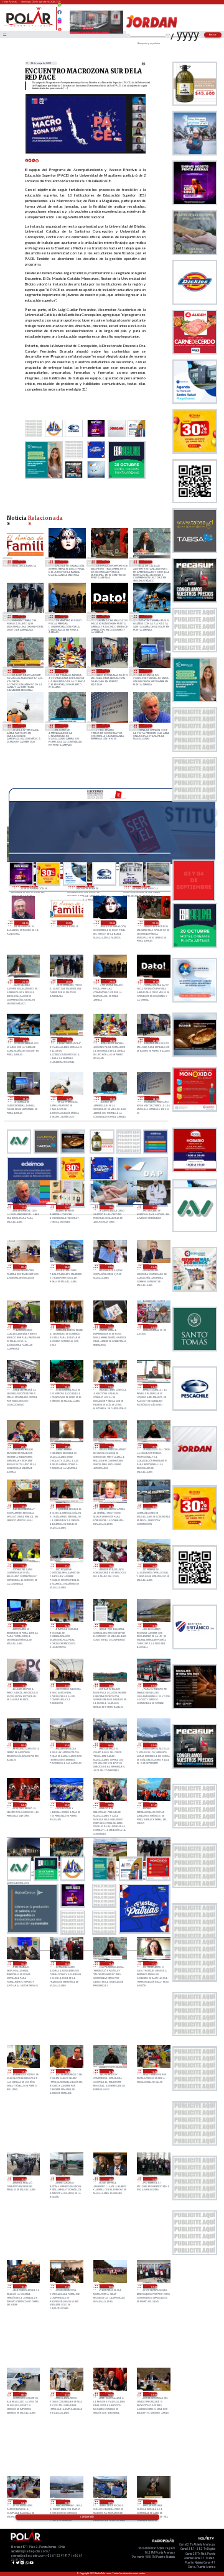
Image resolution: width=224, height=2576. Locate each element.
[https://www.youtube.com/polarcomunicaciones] (59, 28)
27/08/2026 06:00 (110, 2394)
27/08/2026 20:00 (23, 1963)
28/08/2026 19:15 (153, 1446)
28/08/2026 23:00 (23, 1386)
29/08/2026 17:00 (148, 671)
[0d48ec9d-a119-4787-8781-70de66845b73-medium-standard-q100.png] (29, 26)
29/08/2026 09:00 (23, 1267)
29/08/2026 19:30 (106, 617)
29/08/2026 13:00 (148, 725)
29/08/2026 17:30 (106, 671)
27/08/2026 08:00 (23, 2394)
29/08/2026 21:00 (148, 562)
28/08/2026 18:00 (153, 1506)
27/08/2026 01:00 (153, 2502)
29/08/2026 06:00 (153, 1267)
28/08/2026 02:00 (110, 1805)
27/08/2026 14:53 (66, 2179)
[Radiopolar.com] (4, 35)
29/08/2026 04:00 (66, 1326)
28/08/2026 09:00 (153, 1685)
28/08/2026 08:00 (23, 1745)
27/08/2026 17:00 (23, 2071)
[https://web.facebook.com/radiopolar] (59, 12)
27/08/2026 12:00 (23, 2286)
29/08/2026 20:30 (22, 617)
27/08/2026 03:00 (66, 2502)
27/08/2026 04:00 (23, 2502)
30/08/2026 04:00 (25, 923)
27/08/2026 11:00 (66, 2286)
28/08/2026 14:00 (66, 1625)
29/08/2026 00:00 (153, 1326)
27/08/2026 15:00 (23, 2179)
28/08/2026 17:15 (66, 1566)
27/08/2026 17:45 (110, 1963)
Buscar (213, 35)
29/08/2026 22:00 (106, 562)
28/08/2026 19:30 (110, 1446)
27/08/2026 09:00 (153, 2286)
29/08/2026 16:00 (22, 725)
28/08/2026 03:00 (66, 1805)
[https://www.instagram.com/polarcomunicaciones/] (59, 23)
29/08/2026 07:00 (110, 1267)
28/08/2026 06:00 (110, 1745)
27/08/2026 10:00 (110, 2286)
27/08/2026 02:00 (110, 2502)
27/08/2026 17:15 (153, 1963)
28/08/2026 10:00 (110, 1685)
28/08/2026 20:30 (153, 1386)
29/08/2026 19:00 (148, 617)
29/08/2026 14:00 (106, 725)
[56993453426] (59, 8)
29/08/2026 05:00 (23, 1326)
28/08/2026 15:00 (23, 1625)
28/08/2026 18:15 (110, 1506)
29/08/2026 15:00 (64, 725)
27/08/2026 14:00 (110, 2179)
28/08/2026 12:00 (153, 1625)
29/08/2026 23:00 (64, 562)
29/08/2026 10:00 (153, 1207)
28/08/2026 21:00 (110, 1386)
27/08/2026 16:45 (66, 2071)
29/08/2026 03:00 (110, 1326)
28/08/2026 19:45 (66, 1446)
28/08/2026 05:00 (153, 1745)
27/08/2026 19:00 (66, 1963)
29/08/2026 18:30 (22, 671)
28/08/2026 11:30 (23, 1685)
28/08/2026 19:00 (23, 1506)
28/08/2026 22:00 (66, 1386)
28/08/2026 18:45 (66, 1506)
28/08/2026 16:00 (153, 1566)
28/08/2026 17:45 (23, 1566)
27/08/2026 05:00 (153, 2394)
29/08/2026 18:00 (64, 671)
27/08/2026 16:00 (153, 2071)
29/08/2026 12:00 (66, 1207)
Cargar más (87, 2517)
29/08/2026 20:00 (64, 617)
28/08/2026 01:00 (153, 1805)
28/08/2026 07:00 (66, 1745)
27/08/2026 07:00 (66, 2394)
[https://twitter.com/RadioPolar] (59, 17)
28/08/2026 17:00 (110, 1566)
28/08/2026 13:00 (110, 1625)
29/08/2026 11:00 (110, 1207)
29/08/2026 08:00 (66, 1267)
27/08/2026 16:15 (110, 2071)
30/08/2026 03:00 (22, 562)
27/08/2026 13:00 (153, 2179)
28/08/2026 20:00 (23, 1446)
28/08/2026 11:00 (66, 1685)
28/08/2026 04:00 (23, 1805)
